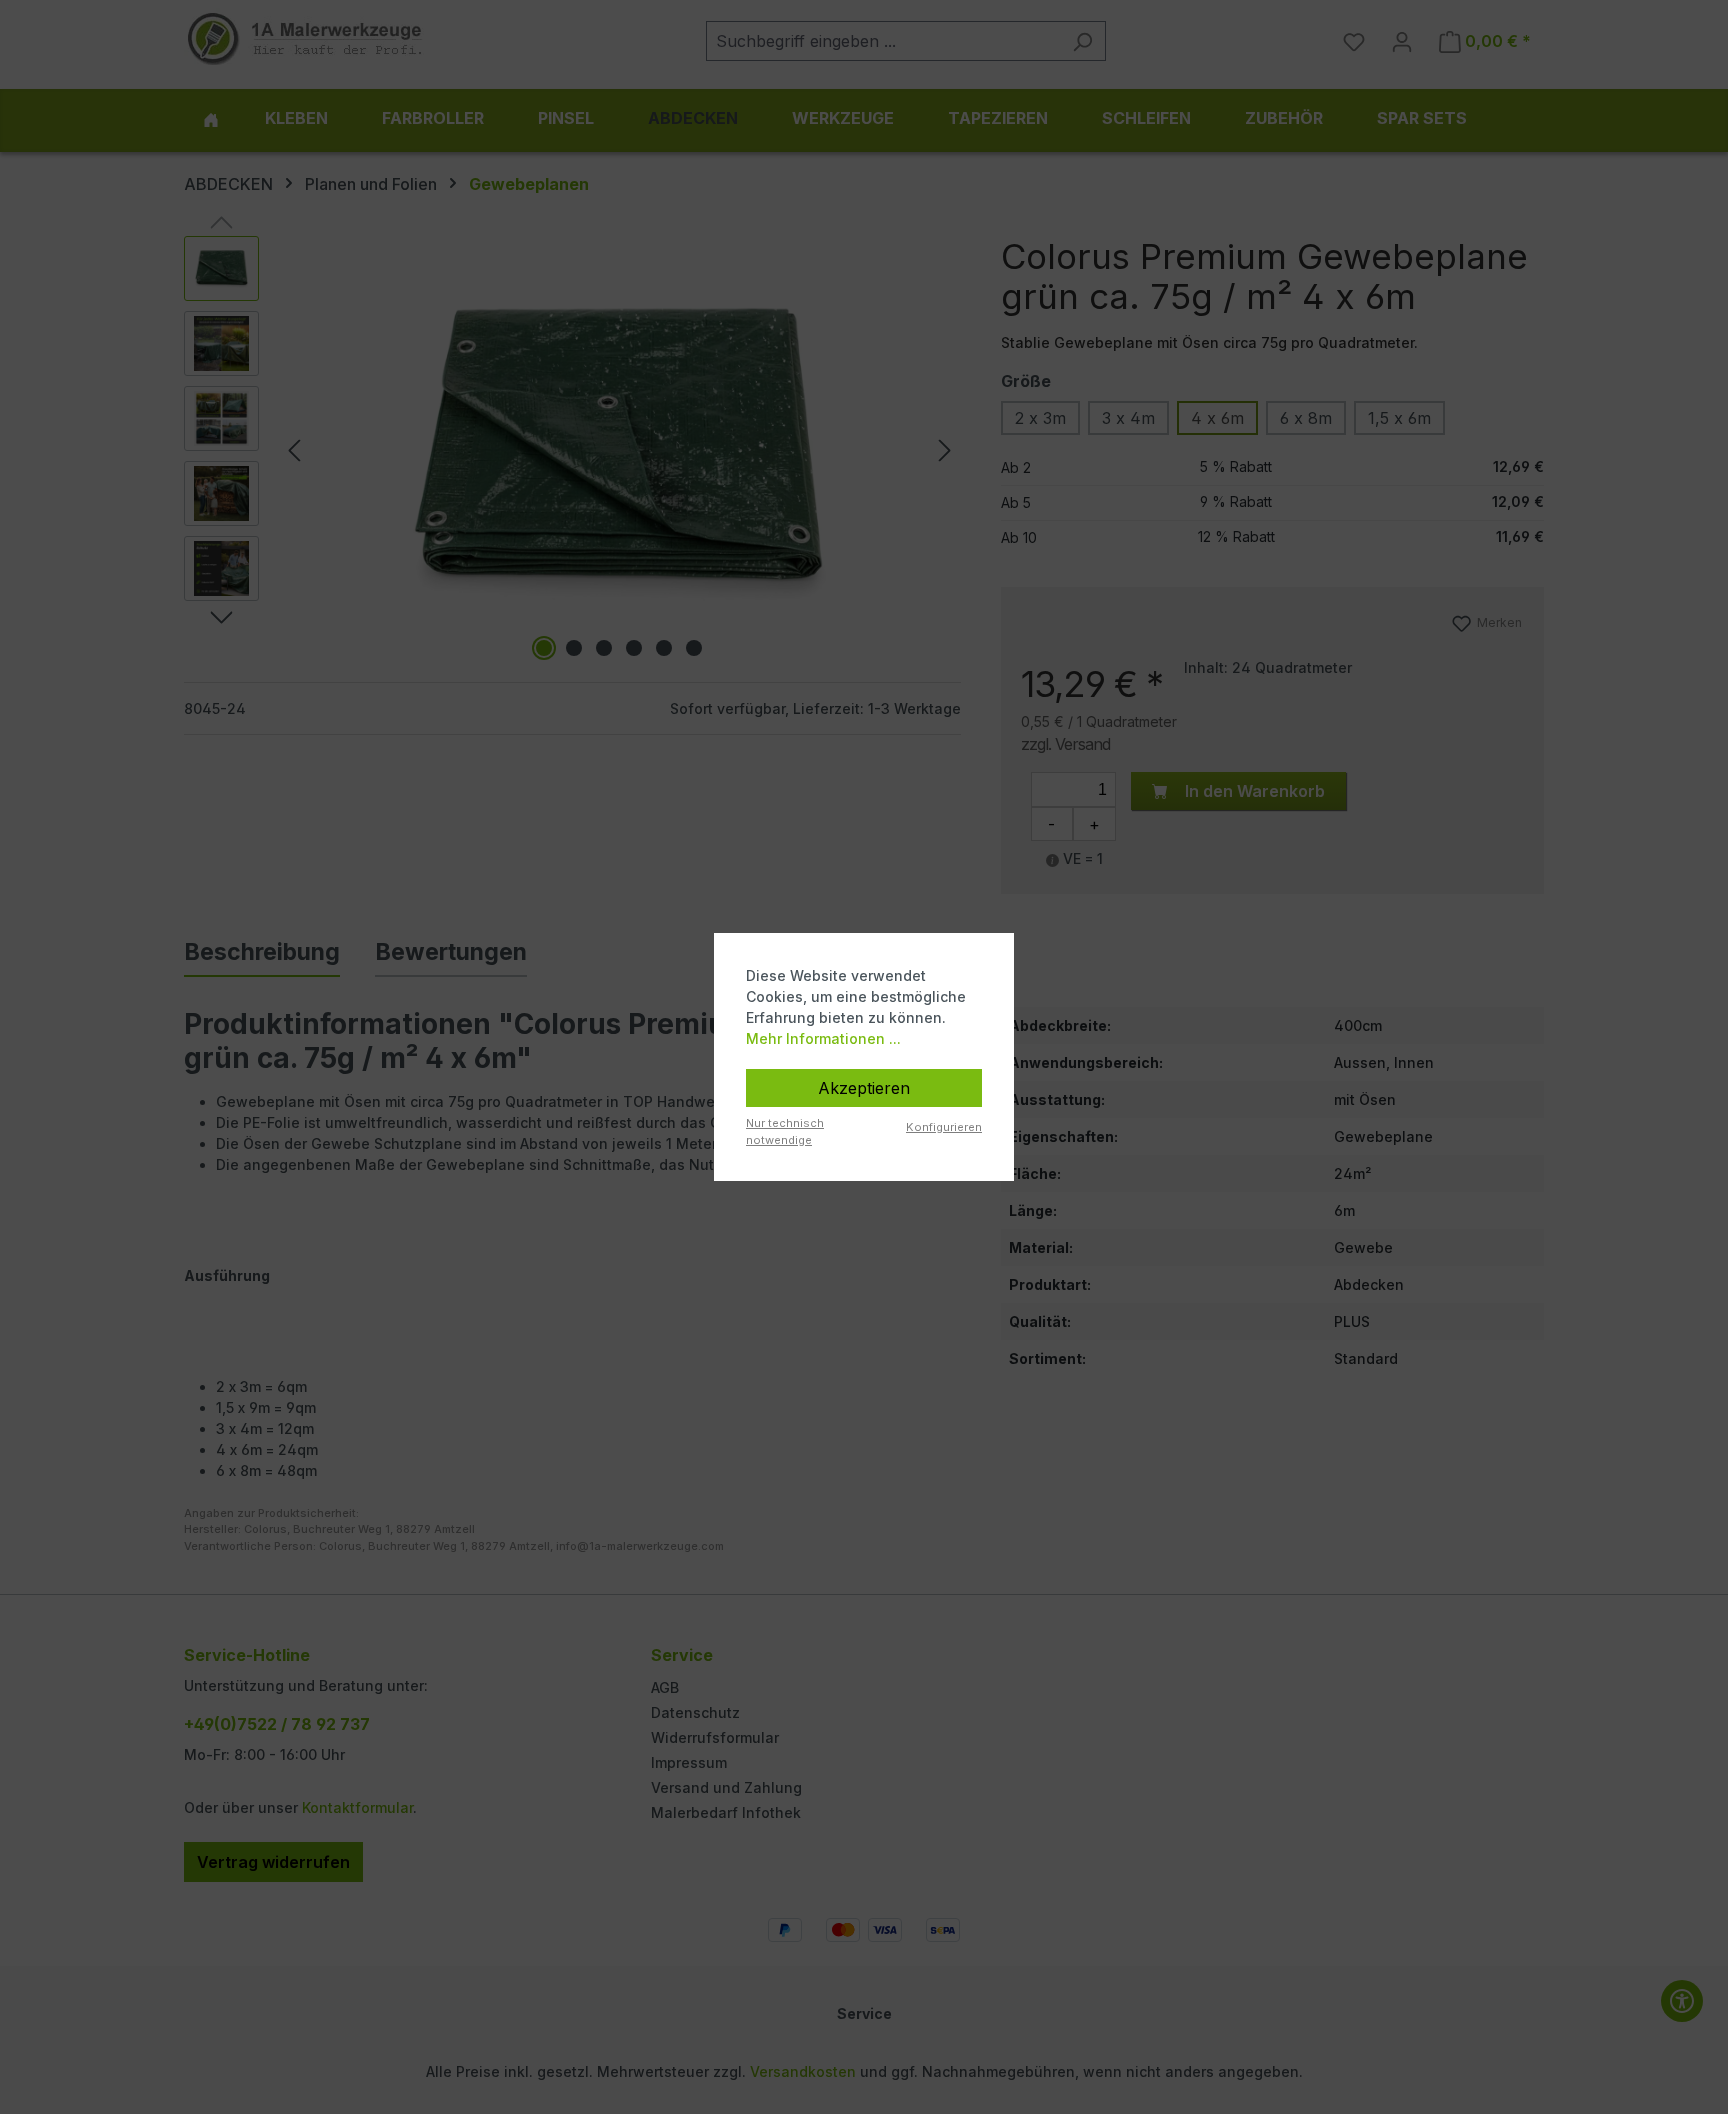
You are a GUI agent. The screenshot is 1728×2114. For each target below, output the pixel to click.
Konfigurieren (944, 1127)
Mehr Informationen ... (823, 1038)
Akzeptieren (864, 1088)
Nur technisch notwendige (785, 1131)
